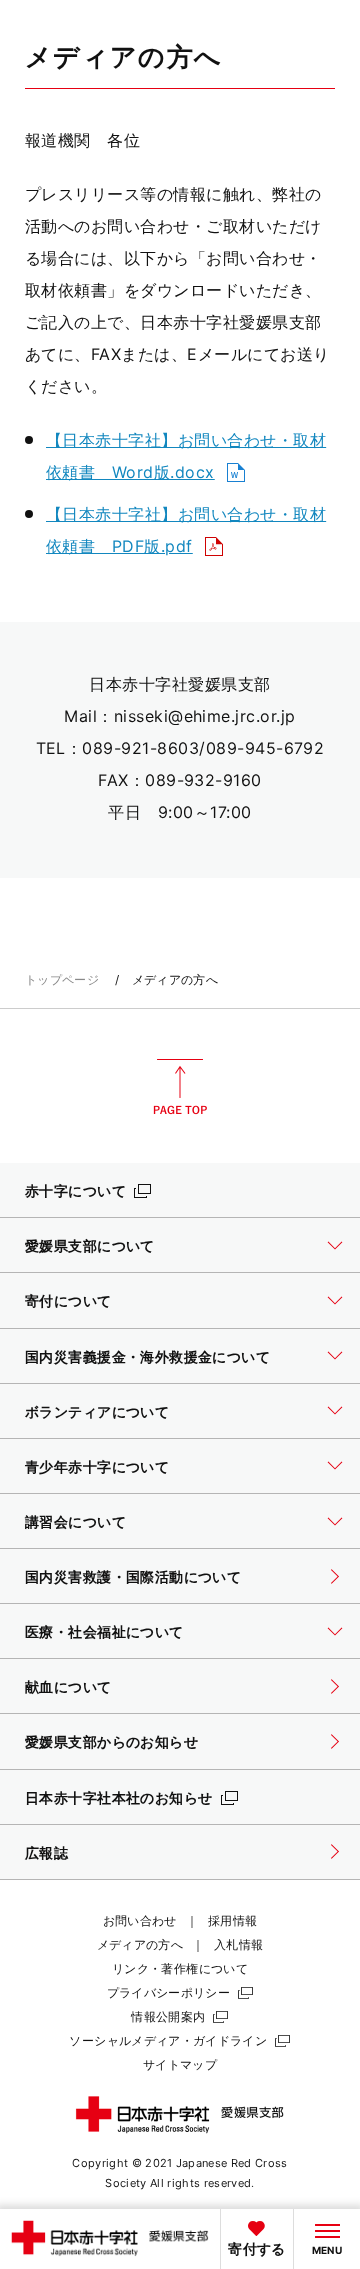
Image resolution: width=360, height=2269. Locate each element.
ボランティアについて (97, 1411)
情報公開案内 (168, 2016)
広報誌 (46, 1852)
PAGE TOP (180, 1087)
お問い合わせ (140, 1920)
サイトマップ (180, 2064)
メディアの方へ (140, 1944)
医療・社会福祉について (104, 1631)
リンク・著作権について (180, 1968)
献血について (68, 1686)
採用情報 (232, 1920)
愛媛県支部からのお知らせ (111, 1741)
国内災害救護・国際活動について (133, 1576)
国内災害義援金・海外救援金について (147, 1356)
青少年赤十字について (97, 1466)
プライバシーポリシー (169, 1992)
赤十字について (75, 1190)
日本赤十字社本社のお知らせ (119, 1797)
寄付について (68, 1300)
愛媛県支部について (90, 1245)
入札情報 (238, 1944)
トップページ (62, 979)
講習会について (75, 1521)
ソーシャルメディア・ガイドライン (168, 2040)
